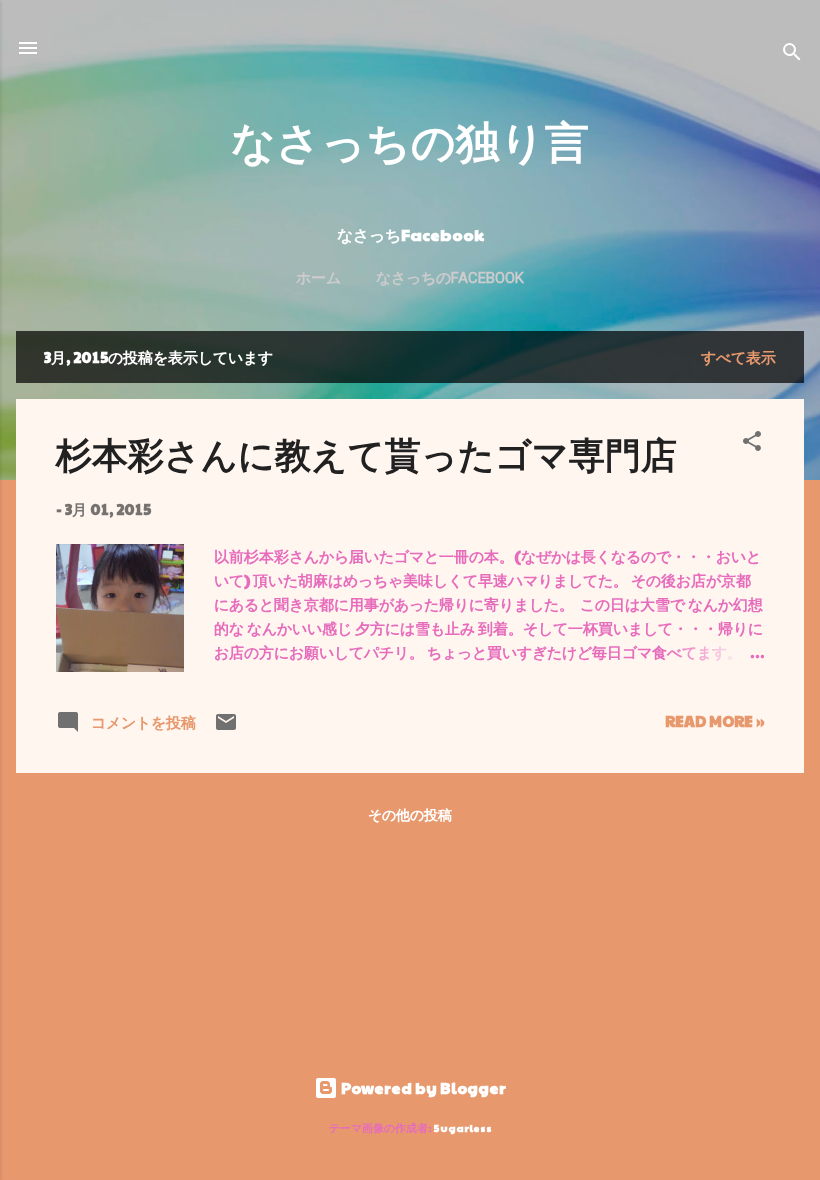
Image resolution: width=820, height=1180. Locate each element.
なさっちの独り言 (410, 139)
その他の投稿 (410, 814)
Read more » (714, 720)
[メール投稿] (226, 727)
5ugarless (463, 1127)
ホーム (318, 278)
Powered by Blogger (422, 1087)
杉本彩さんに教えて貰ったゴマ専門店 (366, 453)
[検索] (792, 54)
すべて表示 (738, 356)
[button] (752, 444)
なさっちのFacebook (450, 278)
